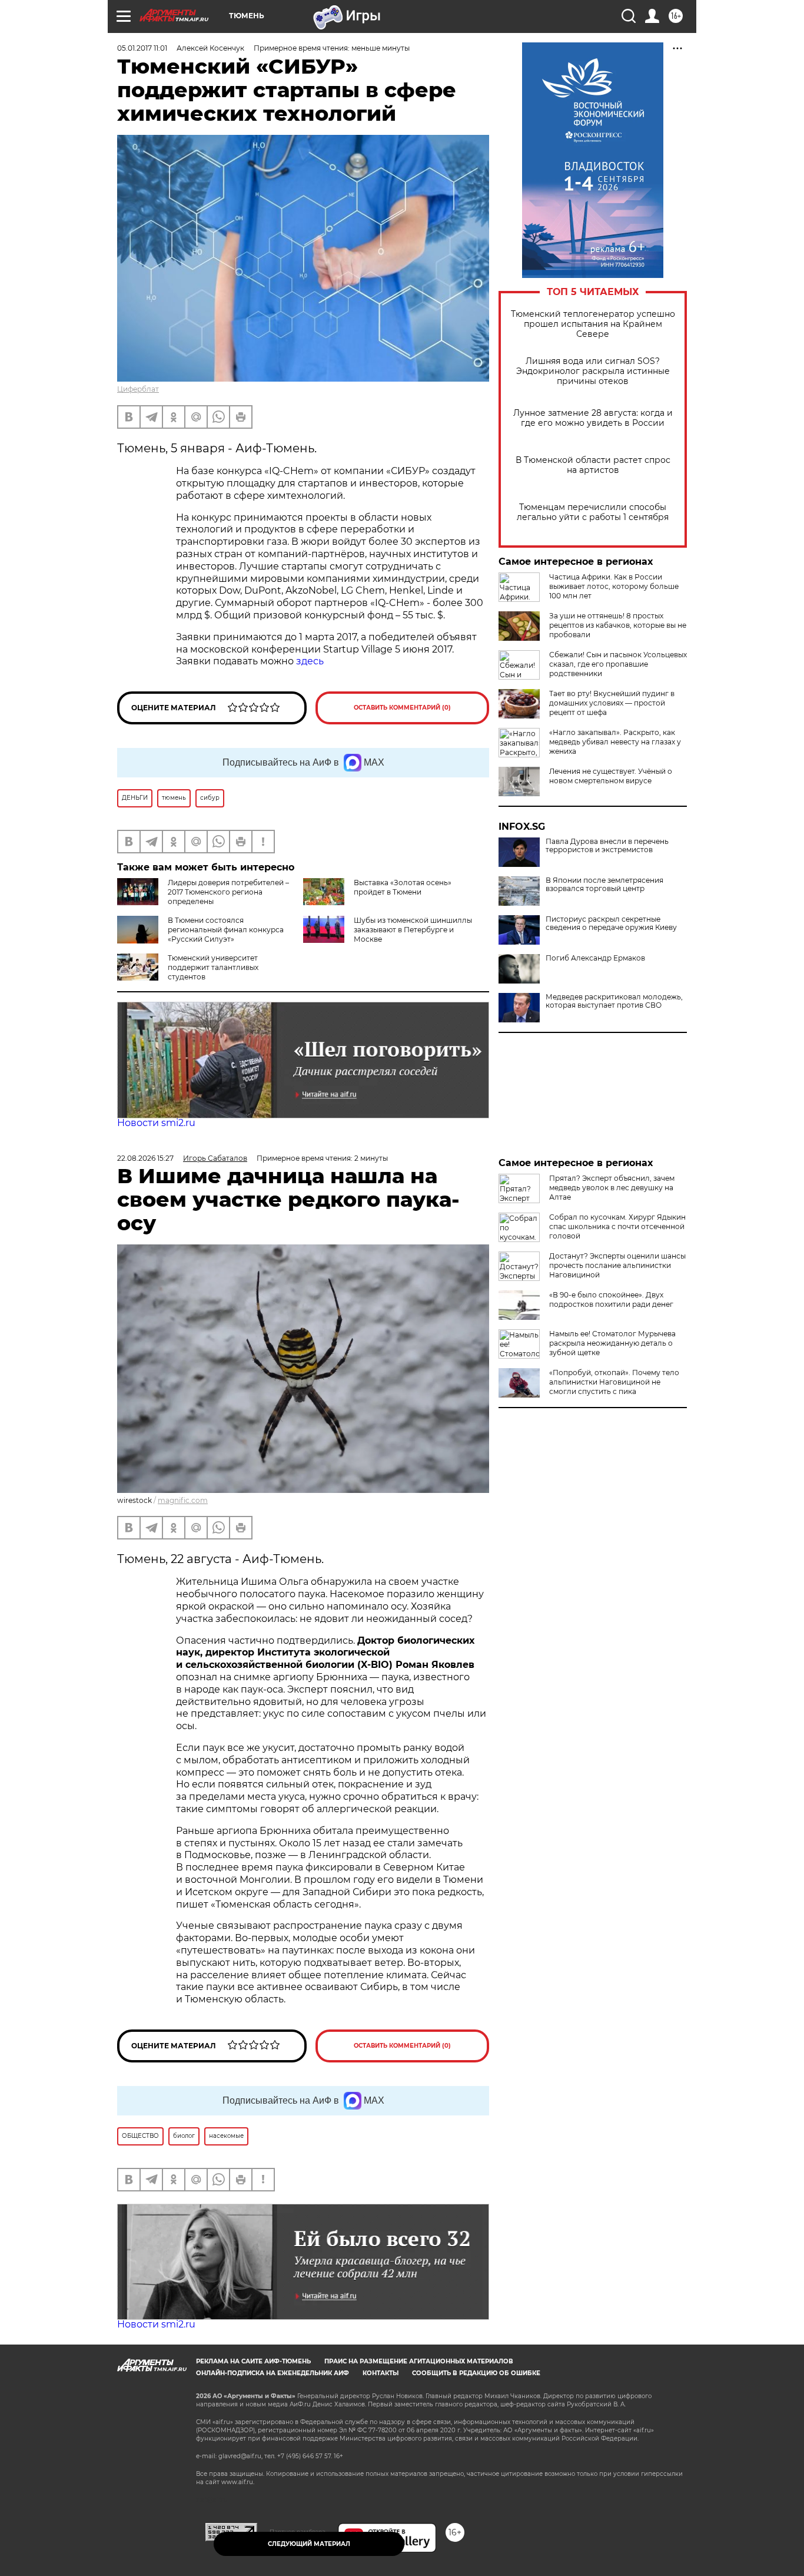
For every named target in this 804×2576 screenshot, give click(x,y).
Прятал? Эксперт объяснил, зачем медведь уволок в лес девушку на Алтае (612, 1188)
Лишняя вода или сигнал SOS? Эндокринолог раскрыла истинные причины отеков (593, 371)
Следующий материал (309, 2544)
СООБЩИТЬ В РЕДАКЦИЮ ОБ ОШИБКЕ (476, 2373)
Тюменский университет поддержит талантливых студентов (213, 967)
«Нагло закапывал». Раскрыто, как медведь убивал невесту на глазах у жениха (615, 742)
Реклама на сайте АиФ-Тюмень (253, 2361)
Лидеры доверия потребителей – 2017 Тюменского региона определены (228, 892)
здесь (310, 661)
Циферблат (138, 389)
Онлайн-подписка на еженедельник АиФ (273, 2373)
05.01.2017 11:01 (142, 48)
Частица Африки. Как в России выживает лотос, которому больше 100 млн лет (614, 586)
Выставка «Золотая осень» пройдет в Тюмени (403, 887)
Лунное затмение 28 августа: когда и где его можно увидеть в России (593, 418)
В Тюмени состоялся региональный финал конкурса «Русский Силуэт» (226, 930)
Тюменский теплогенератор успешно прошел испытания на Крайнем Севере (593, 324)
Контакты (381, 2373)
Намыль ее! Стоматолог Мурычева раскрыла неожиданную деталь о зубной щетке (612, 1343)
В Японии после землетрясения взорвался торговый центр (604, 885)
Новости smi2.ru (156, 1123)
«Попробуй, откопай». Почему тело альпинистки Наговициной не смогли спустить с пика (614, 1382)
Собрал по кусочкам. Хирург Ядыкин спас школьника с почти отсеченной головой (617, 1226)
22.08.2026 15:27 (145, 1158)
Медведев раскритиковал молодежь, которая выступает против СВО (614, 1001)
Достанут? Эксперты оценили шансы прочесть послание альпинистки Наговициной (617, 1265)
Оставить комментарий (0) (402, 708)
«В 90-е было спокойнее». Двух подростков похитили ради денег (611, 1299)
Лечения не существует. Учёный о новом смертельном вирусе (611, 776)
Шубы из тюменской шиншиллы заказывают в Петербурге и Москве (413, 930)
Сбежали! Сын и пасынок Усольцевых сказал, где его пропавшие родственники (618, 664)
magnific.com (183, 1500)
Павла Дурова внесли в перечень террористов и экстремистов (607, 846)
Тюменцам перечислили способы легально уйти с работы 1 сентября (593, 512)
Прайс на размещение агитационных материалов (419, 2361)
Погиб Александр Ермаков (595, 958)
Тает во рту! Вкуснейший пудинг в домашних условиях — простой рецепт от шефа (612, 703)
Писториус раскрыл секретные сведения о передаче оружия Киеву (611, 923)
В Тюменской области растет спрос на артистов (593, 465)
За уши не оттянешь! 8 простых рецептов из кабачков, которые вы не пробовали (618, 625)
